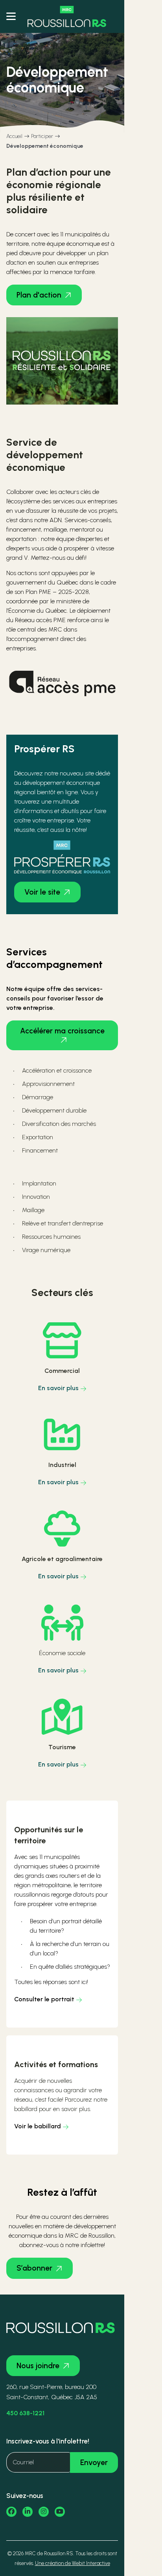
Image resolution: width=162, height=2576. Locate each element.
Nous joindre (38, 2366)
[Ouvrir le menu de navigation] (11, 16)
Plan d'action (39, 295)
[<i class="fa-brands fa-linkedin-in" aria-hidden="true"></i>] (28, 2512)
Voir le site (42, 892)
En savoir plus (58, 1388)
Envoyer (94, 2463)
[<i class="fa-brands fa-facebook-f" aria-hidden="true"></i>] (11, 2512)
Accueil (14, 136)
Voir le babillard (38, 2126)
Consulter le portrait (44, 1999)
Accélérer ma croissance (62, 1031)
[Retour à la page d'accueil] (67, 16)
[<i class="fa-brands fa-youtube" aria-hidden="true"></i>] (60, 2512)
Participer (42, 136)
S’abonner (34, 2268)
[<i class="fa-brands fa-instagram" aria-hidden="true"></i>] (44, 2512)
